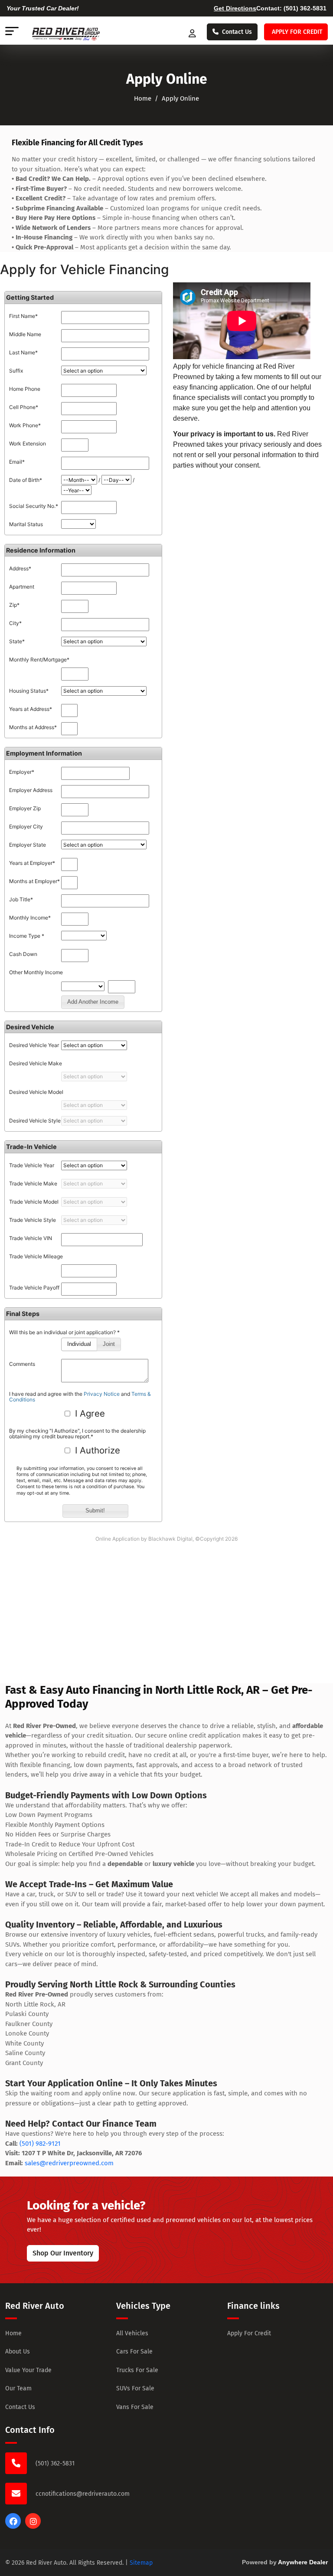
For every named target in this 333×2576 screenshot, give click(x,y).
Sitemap (141, 2563)
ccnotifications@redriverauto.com (83, 2494)
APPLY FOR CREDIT (297, 32)
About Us (18, 2352)
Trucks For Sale (137, 2370)
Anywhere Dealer (303, 2562)
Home (143, 98)
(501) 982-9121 (40, 2144)
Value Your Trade (28, 2370)
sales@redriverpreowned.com (69, 2163)
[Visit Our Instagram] (33, 2527)
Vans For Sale (135, 2407)
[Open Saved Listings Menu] (193, 32)
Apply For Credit (249, 2333)
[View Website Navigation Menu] (12, 32)
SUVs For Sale (135, 2388)
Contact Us (237, 32)
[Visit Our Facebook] (13, 2527)
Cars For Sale (134, 2352)
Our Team (18, 2388)
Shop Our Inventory (63, 2253)
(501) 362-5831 (305, 8)
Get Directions (235, 8)
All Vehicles (132, 2333)
